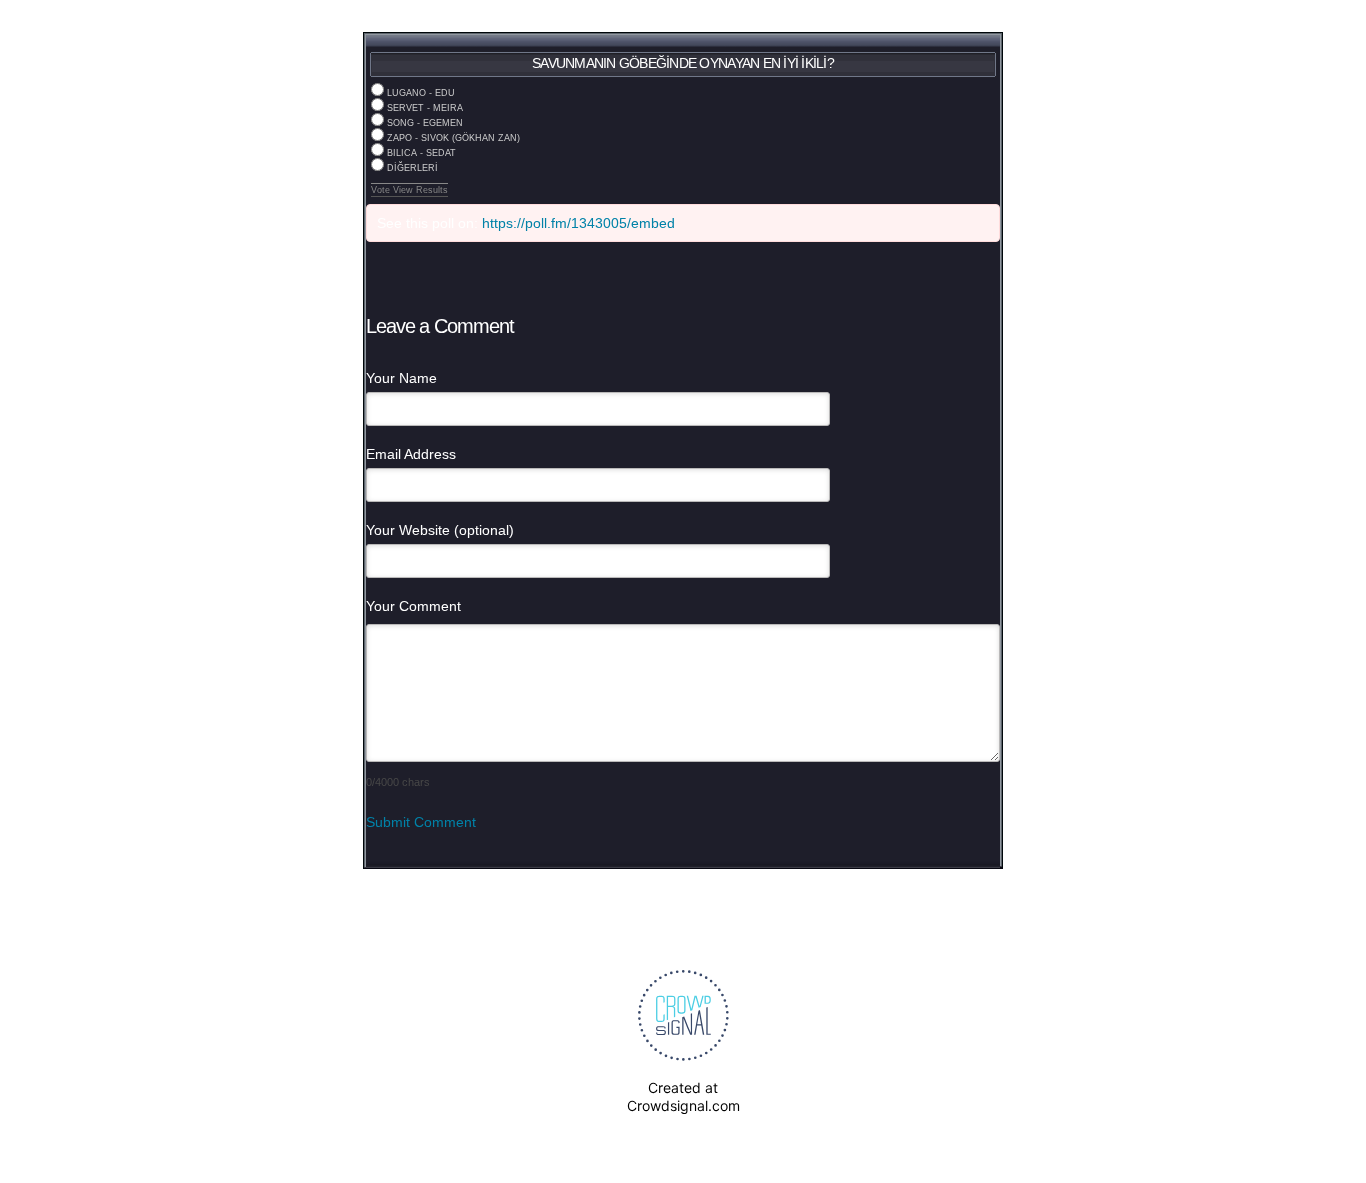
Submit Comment (421, 822)
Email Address (411, 454)
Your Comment (413, 606)
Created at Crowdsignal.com (683, 1096)
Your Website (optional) (440, 530)
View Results (420, 190)
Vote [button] (382, 190)
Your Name (401, 378)
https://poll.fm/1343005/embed (578, 223)
